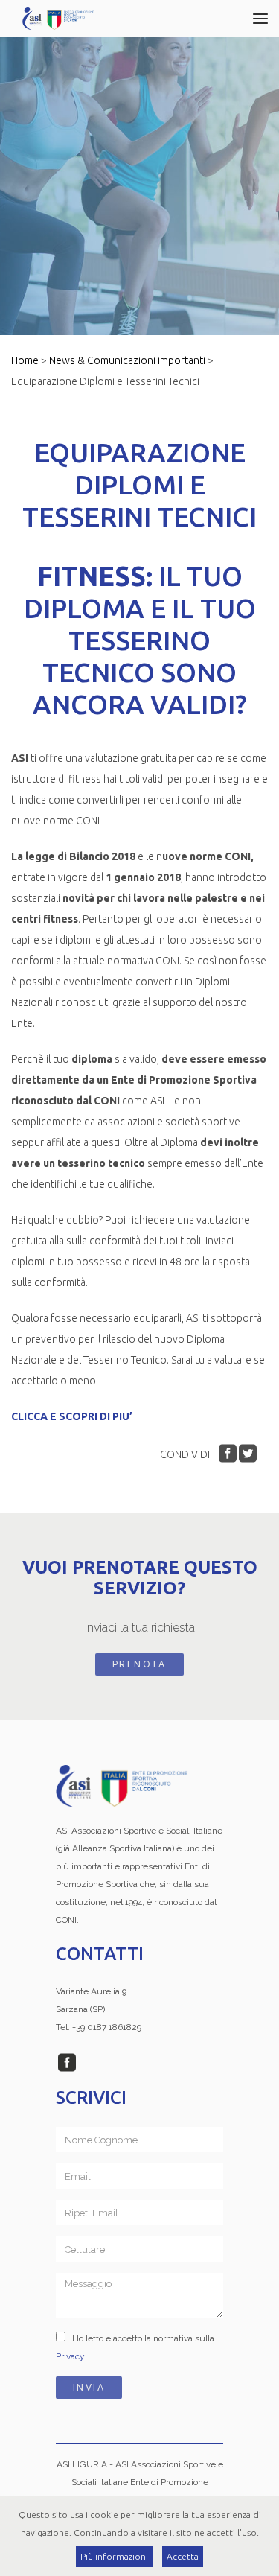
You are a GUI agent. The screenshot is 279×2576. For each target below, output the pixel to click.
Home (25, 360)
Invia (89, 2388)
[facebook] (67, 2067)
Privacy (70, 2356)
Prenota (139, 1664)
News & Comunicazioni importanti (127, 360)
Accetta (183, 2556)
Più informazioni (114, 2556)
